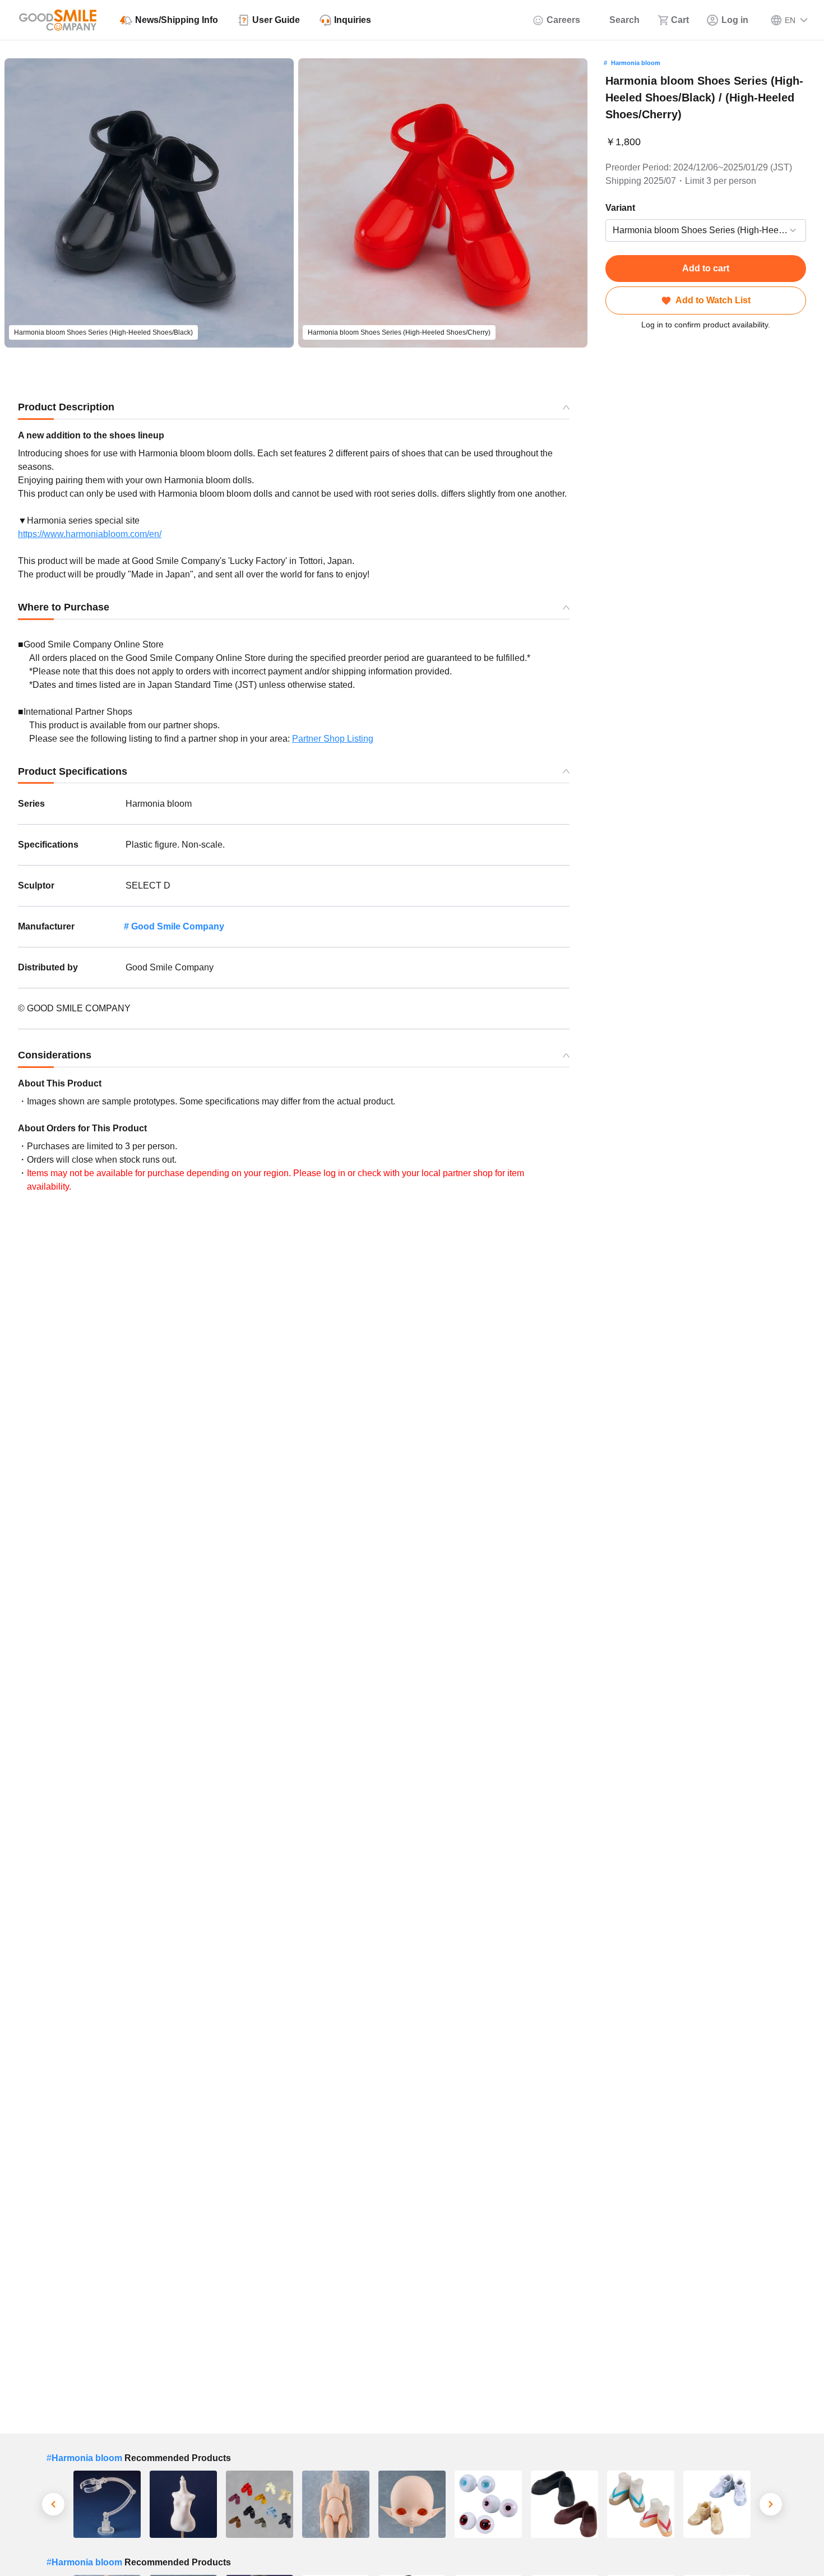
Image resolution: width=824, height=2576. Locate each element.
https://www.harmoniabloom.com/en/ (90, 534)
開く (609, 231)
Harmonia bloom (636, 63)
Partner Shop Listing (333, 739)
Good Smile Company (178, 926)
